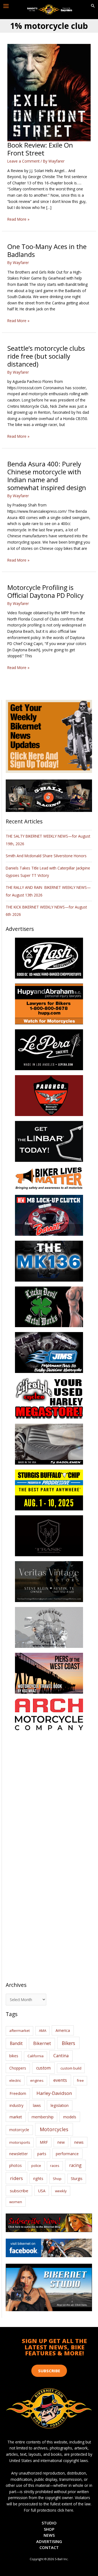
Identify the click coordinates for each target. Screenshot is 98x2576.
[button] (93, 6)
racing (75, 2165)
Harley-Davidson (54, 2093)
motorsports (20, 2142)
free (80, 2080)
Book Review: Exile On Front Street (40, 149)
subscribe (19, 2191)
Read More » (18, 219)
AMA (43, 2031)
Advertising (49, 2541)
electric (15, 2080)
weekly (61, 2191)
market (16, 2117)
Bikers (68, 2043)
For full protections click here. (49, 2510)
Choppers (18, 2068)
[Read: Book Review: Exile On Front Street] (49, 92)
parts (42, 2154)
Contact (49, 2547)
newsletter (19, 2154)
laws (37, 2105)
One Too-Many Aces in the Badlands (47, 251)
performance (67, 2154)
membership (43, 2117)
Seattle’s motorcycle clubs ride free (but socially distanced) (46, 356)
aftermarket (19, 2031)
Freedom (18, 2093)
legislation (60, 2105)
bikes (14, 2056)
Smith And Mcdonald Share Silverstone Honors (47, 856)
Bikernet (42, 2043)
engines (37, 2080)
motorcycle (19, 2130)
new (61, 2142)
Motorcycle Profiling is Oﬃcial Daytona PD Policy (45, 591)
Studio (49, 2523)
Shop (57, 2179)
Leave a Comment (23, 161)
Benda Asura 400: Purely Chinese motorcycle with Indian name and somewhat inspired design (47, 476)
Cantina (61, 2056)
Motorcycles (54, 2129)
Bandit (16, 2043)
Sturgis (77, 2178)
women (16, 2202)
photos (16, 2165)
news (79, 2142)
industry (16, 2105)
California (36, 2056)
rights (38, 2178)
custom (43, 2068)
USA (42, 2191)
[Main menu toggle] (6, 6)
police (36, 2166)
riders (16, 2178)
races (55, 2166)
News (49, 2535)
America (63, 2030)
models (70, 2117)
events (60, 2080)
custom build (71, 2068)
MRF (44, 2142)
